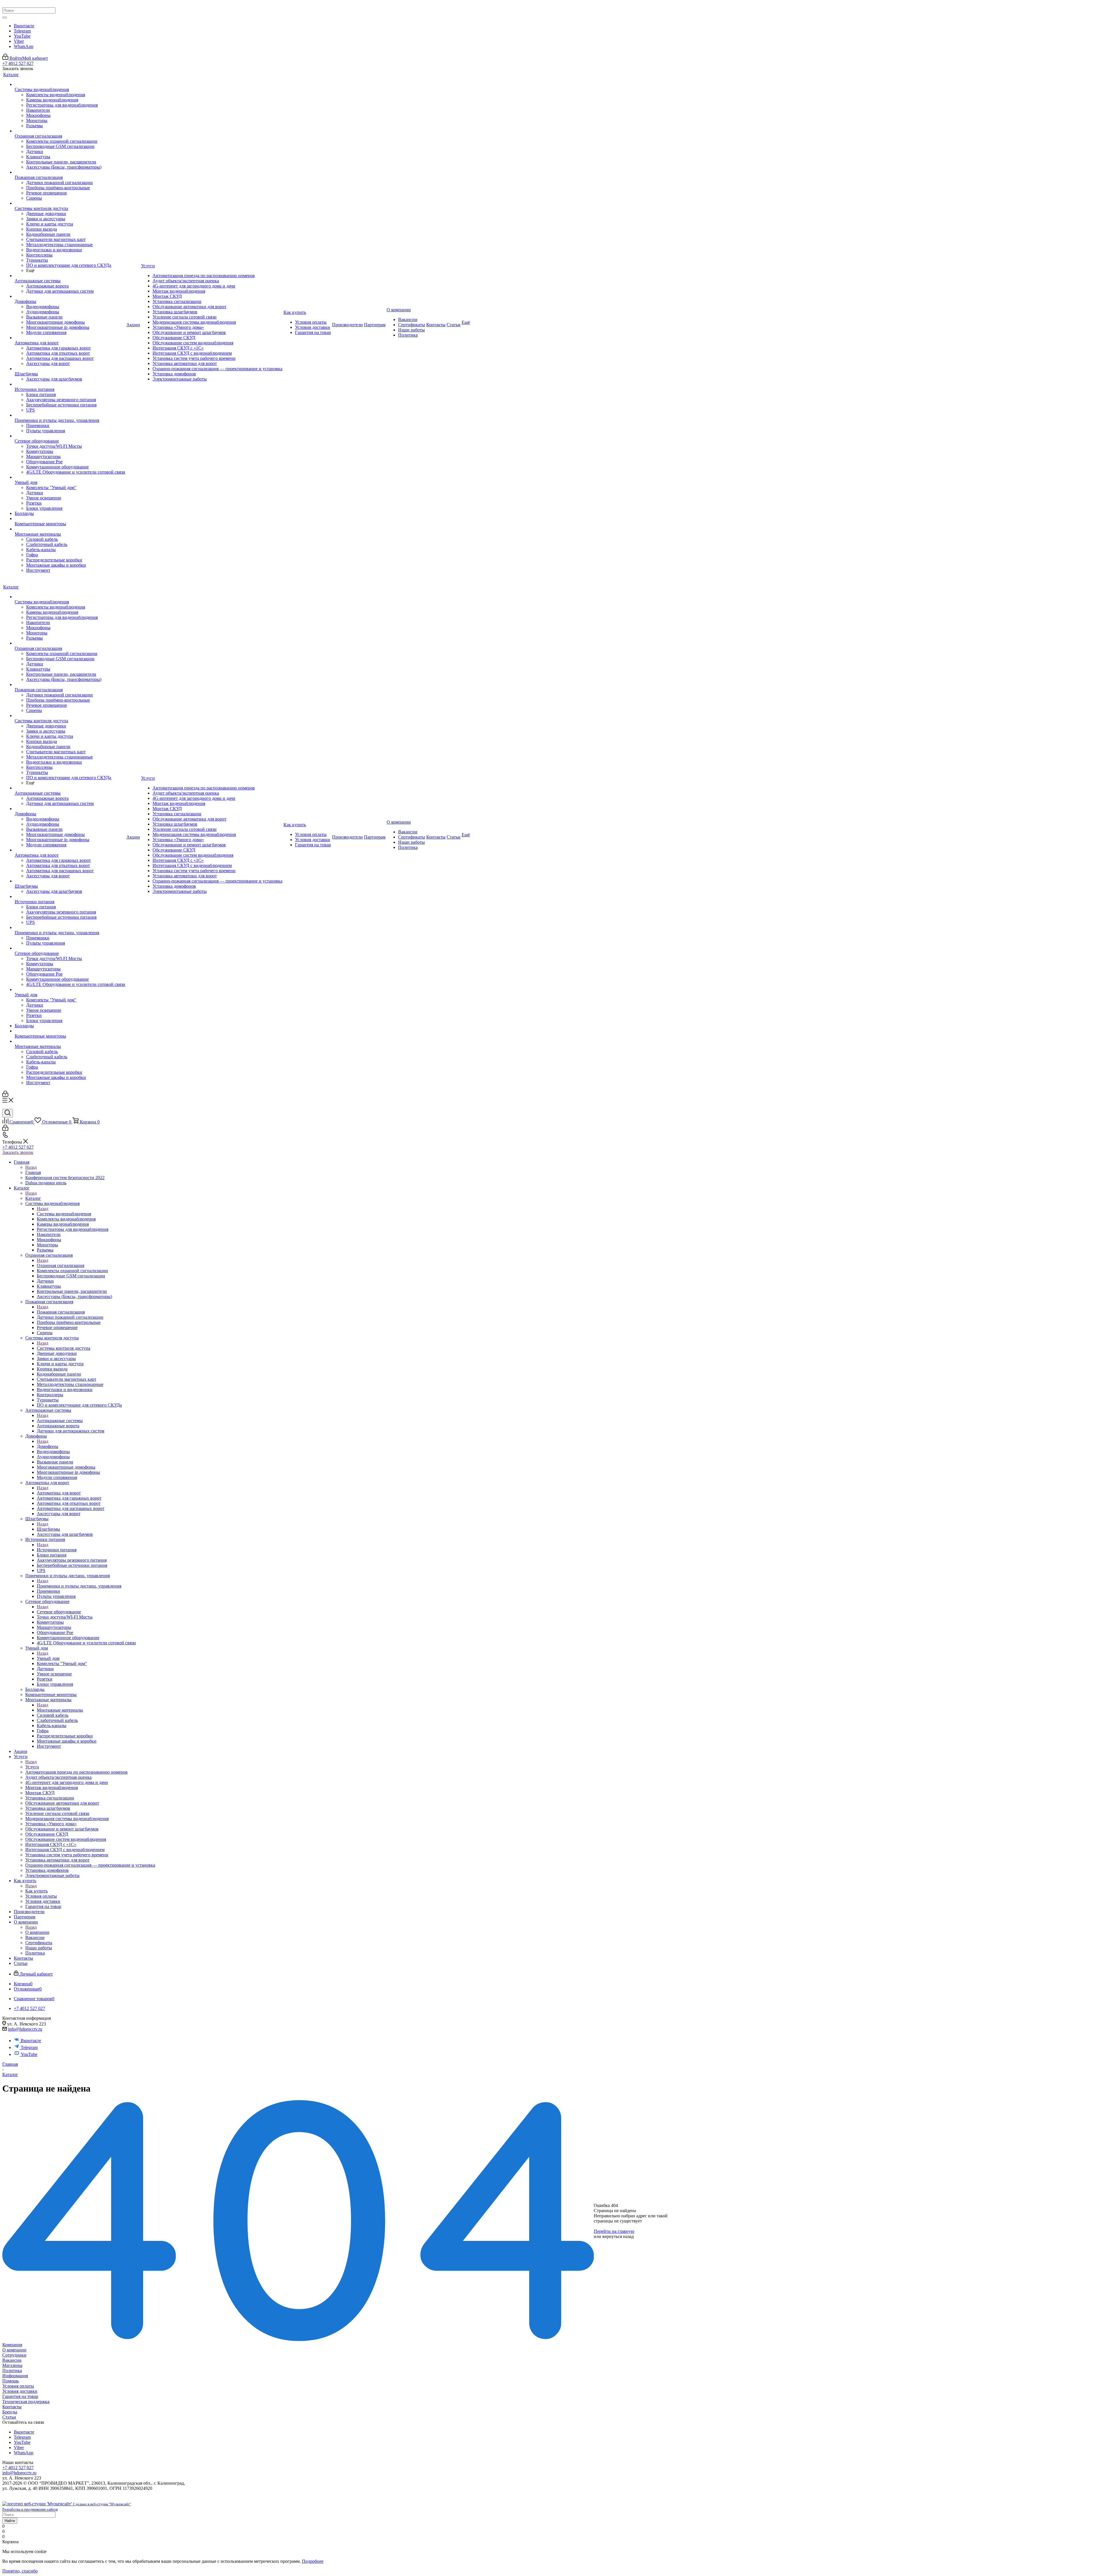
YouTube (22, 36)
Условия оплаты (18, 2386)
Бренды (10, 2412)
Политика (12, 2371)
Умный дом (48, 1658)
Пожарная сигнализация (61, 1312)
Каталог (33, 1198)
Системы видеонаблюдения (64, 1214)
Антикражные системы (60, 1421)
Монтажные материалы (60, 1710)
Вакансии (12, 2360)
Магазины (12, 2365)
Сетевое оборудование (59, 1612)
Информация (15, 2376)
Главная (33, 1172)
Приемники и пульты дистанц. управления (79, 1586)
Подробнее (313, 2561)
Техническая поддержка (26, 2402)
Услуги (32, 1767)
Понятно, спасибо (20, 2571)
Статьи (9, 2417)
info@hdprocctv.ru (25, 2029)
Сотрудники (14, 2355)
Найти (10, 2521)
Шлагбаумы (48, 1529)
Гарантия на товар (20, 2396)
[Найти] (5, 18)
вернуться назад (618, 2236)
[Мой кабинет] (5, 1095)
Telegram (22, 31)
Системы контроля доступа (63, 1348)
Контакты (12, 2407)
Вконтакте (24, 26)
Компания (12, 2345)
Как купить (36, 1891)
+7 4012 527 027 (18, 63)
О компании (37, 1932)
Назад (31, 1167)
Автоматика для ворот (59, 1493)
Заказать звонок (18, 1152)
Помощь (10, 2381)
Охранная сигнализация (60, 1265)
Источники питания (57, 1550)
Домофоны (48, 1446)
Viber (19, 41)
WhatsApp (24, 46)
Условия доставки (20, 2391)
